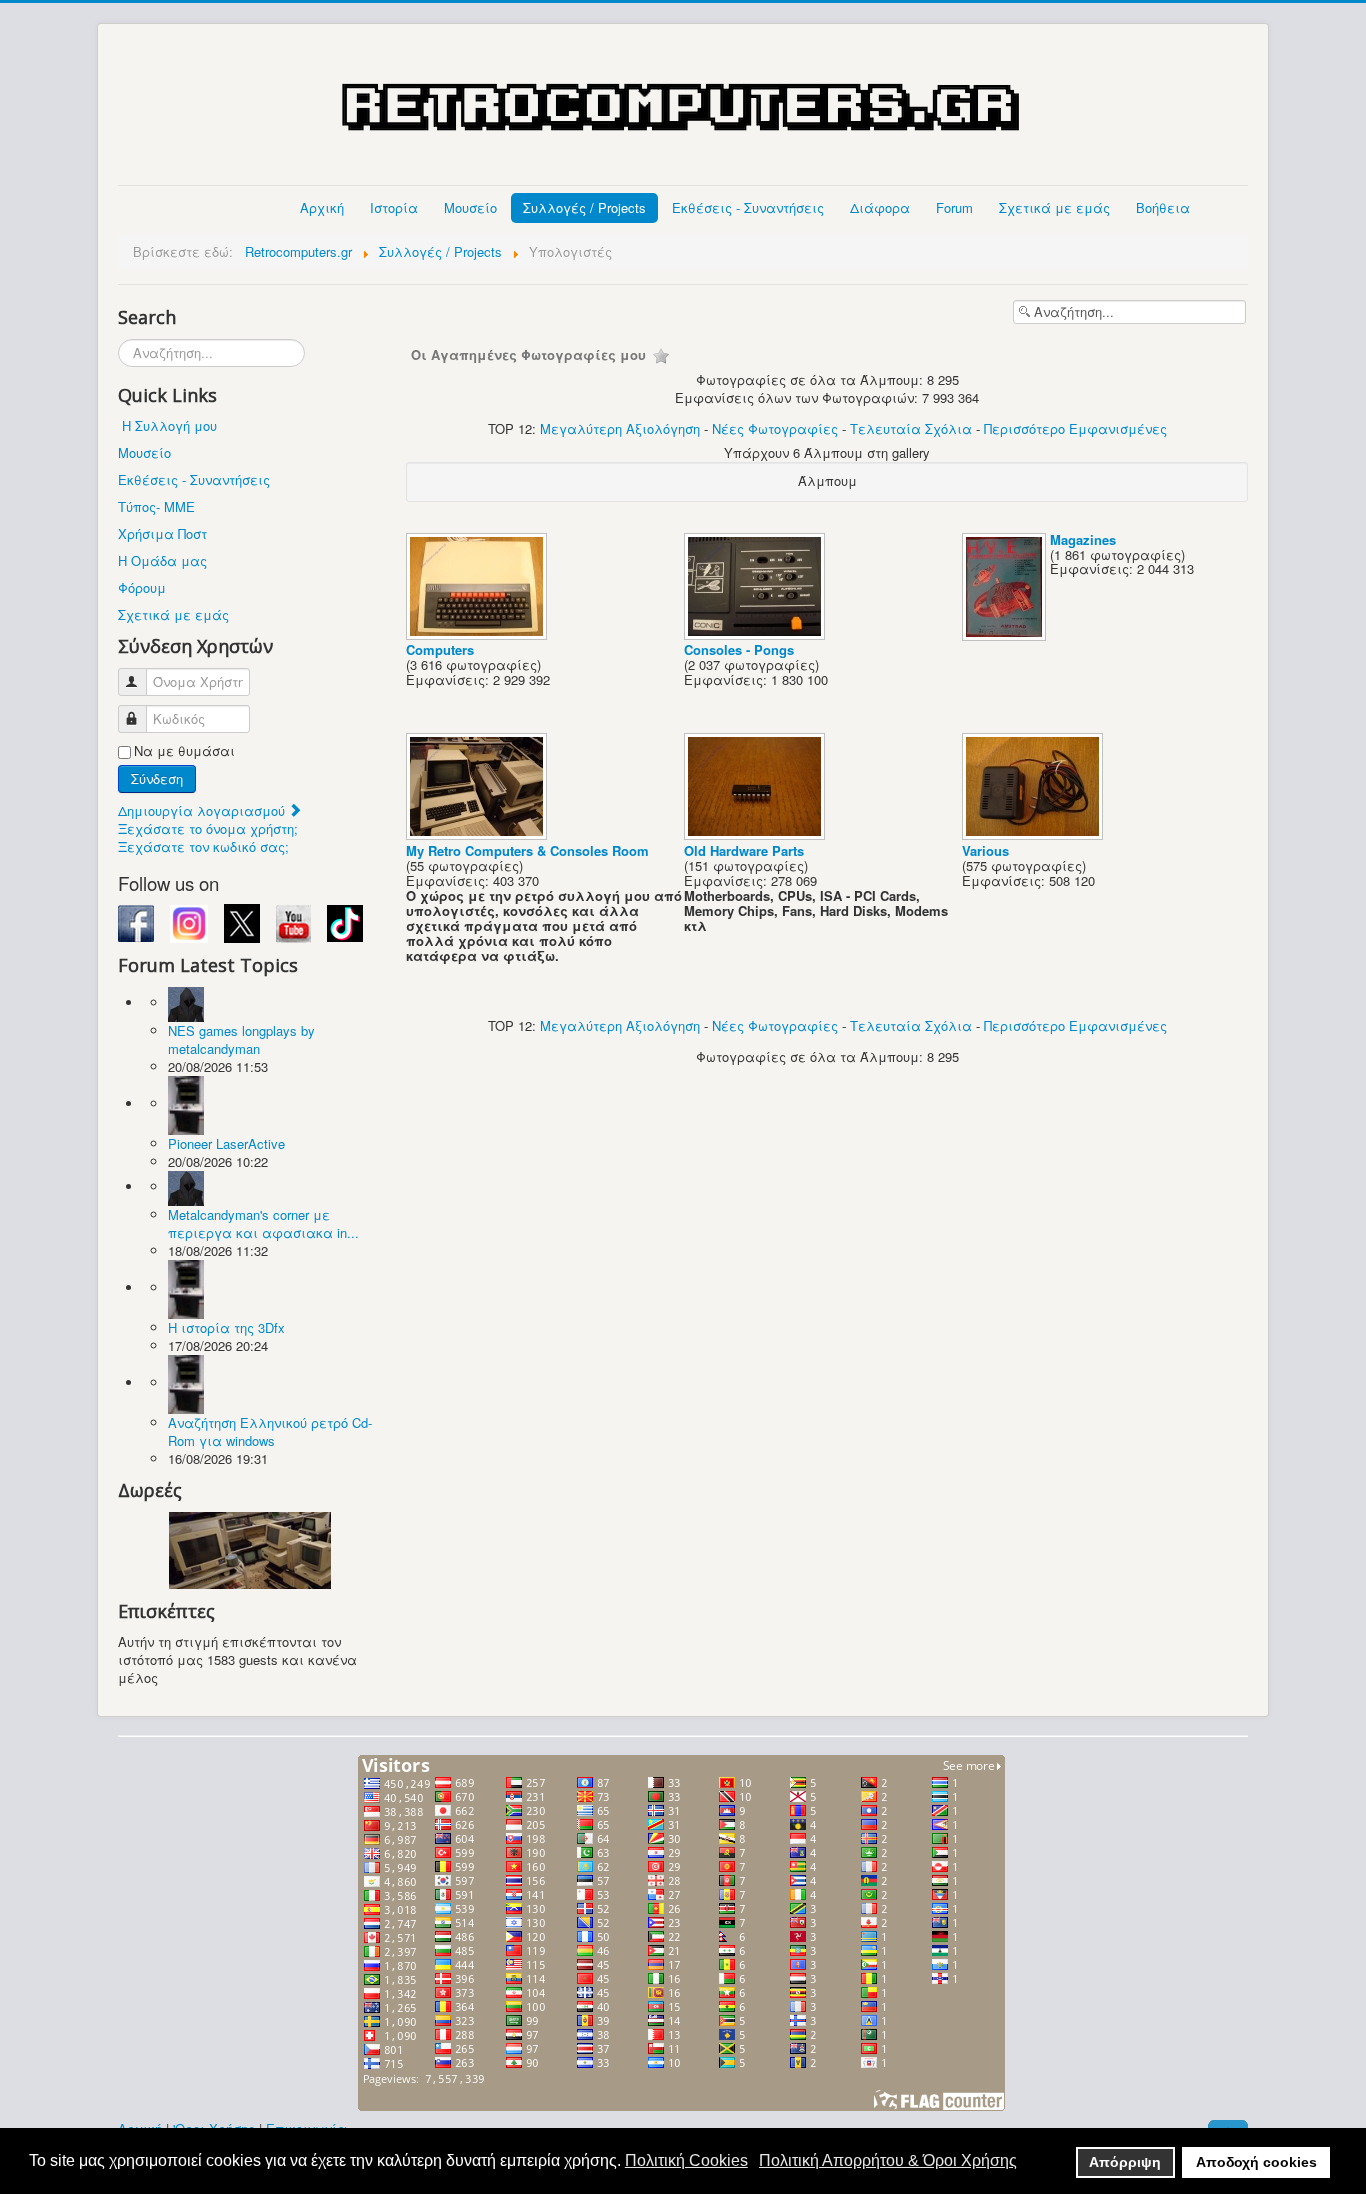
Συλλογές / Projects (584, 207)
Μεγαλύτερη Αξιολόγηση (620, 428)
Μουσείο (470, 207)
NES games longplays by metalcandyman (241, 1039)
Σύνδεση (157, 778)
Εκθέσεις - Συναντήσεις (748, 207)
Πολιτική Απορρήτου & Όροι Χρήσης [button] (888, 2160)
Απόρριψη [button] (1125, 2162)
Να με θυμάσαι (184, 751)
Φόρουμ (142, 587)
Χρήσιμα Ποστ (162, 533)
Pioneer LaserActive (226, 1143)
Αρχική (322, 207)
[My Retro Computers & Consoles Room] (478, 834)
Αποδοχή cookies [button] (1256, 2162)
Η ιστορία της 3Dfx (226, 1327)
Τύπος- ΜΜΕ (156, 506)
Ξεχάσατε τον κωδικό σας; (203, 846)
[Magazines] (1006, 634)
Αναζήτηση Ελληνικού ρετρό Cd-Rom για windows (270, 1431)
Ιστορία (394, 207)
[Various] (1034, 834)
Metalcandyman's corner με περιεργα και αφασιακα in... (263, 1223)
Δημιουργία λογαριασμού (203, 810)
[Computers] (478, 633)
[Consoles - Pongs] (756, 633)
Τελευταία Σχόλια (911, 428)
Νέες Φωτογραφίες (775, 428)
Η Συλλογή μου (169, 425)
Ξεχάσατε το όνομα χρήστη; (208, 828)
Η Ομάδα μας (162, 560)
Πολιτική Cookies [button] (686, 2160)
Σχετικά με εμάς (1054, 207)
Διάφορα (880, 207)
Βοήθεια (1163, 207)
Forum (954, 207)
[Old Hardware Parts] (756, 834)
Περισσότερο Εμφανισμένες (1075, 428)
